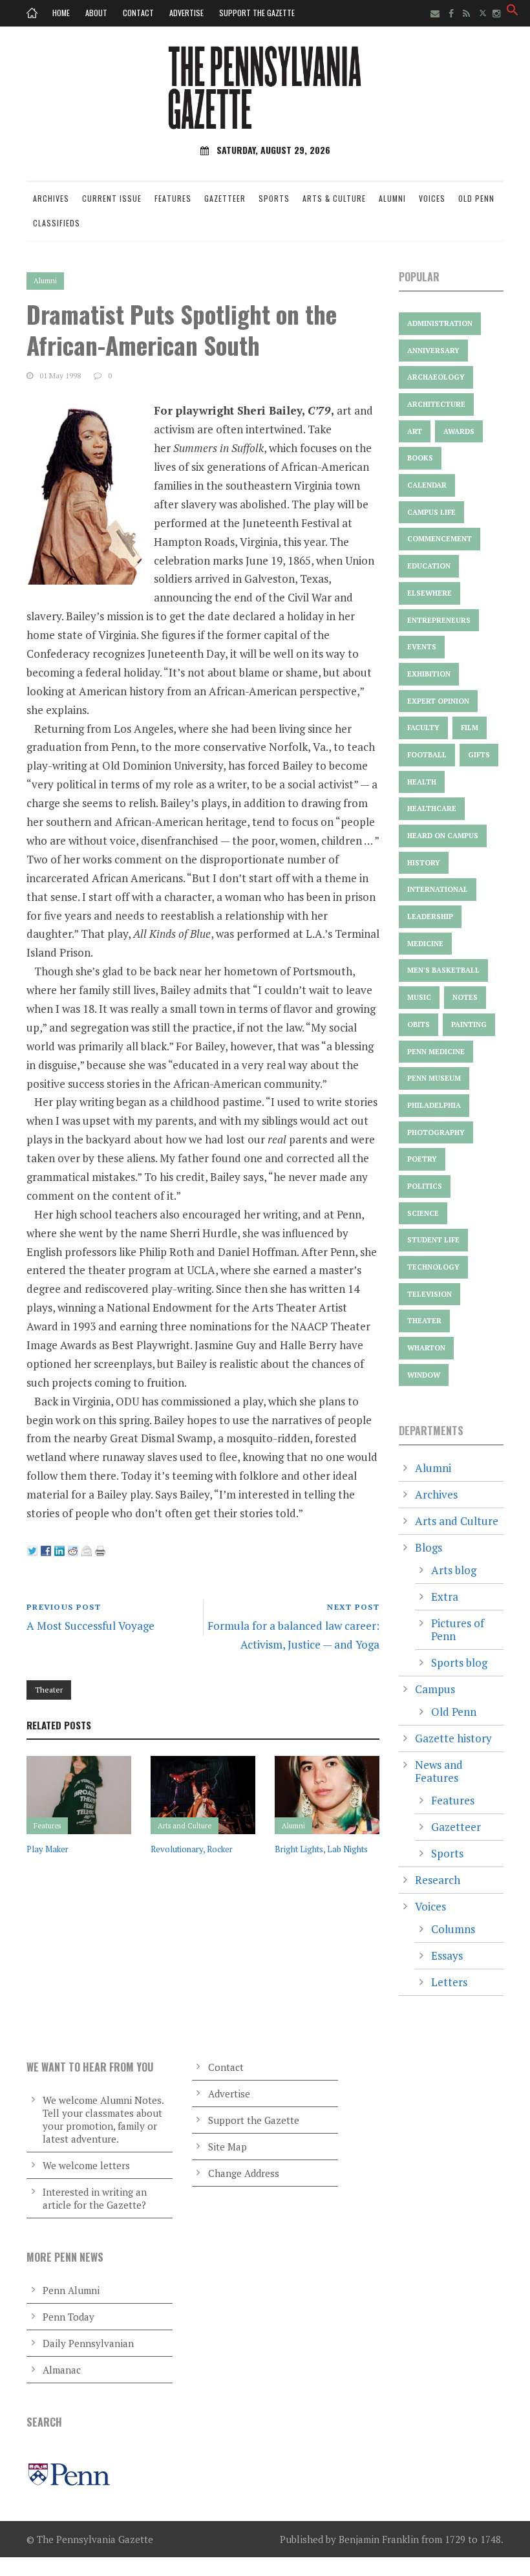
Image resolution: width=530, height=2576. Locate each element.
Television (429, 1294)
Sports (274, 198)
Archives (51, 198)
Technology (433, 1267)
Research (438, 1880)
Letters (449, 1982)
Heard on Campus (443, 836)
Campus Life (431, 512)
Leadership (430, 916)
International (438, 889)
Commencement (440, 539)
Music (419, 997)
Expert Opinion (438, 701)
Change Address (244, 2173)
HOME (61, 13)
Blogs (429, 1547)
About (96, 13)
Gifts (479, 755)
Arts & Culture (334, 198)
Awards (459, 431)
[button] (513, 12)
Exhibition (429, 674)
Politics (425, 1186)
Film (470, 728)
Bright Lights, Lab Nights (321, 1849)
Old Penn (476, 198)
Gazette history (453, 1738)
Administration (440, 323)
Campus (435, 1689)
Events (422, 647)
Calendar (427, 485)
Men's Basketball (443, 970)
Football (427, 755)
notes (465, 997)
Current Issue (112, 198)
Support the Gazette (257, 13)
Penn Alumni (71, 2290)
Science (423, 1213)
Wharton (426, 1348)
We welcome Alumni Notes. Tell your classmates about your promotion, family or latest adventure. (103, 2119)
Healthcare (432, 808)
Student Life (433, 1240)
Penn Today (69, 2317)
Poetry (422, 1159)
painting (469, 1024)
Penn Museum (434, 1078)
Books (420, 458)
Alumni (392, 198)
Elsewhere (429, 593)
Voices (432, 198)
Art (415, 431)
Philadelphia (434, 1105)
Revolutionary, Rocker (192, 1849)
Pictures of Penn (458, 1629)
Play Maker (48, 1849)
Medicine (425, 944)
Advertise (186, 13)
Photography (436, 1132)
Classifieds (57, 223)
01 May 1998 (60, 375)
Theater (49, 1690)
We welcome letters (86, 2165)
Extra (445, 1596)
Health (422, 782)
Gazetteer (225, 198)
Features (173, 198)
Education (429, 566)
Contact (138, 13)
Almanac (62, 2370)
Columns (453, 1929)
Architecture (436, 404)
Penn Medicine (436, 1052)
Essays (447, 1955)
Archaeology (436, 377)
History (424, 863)
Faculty (423, 728)
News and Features (439, 1771)
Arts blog (454, 1570)
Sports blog (459, 1662)
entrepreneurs (439, 620)
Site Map (228, 2147)
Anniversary (433, 351)
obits (419, 1024)
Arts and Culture (185, 1826)
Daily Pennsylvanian (88, 2343)
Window (424, 1375)
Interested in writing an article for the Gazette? (95, 2198)
